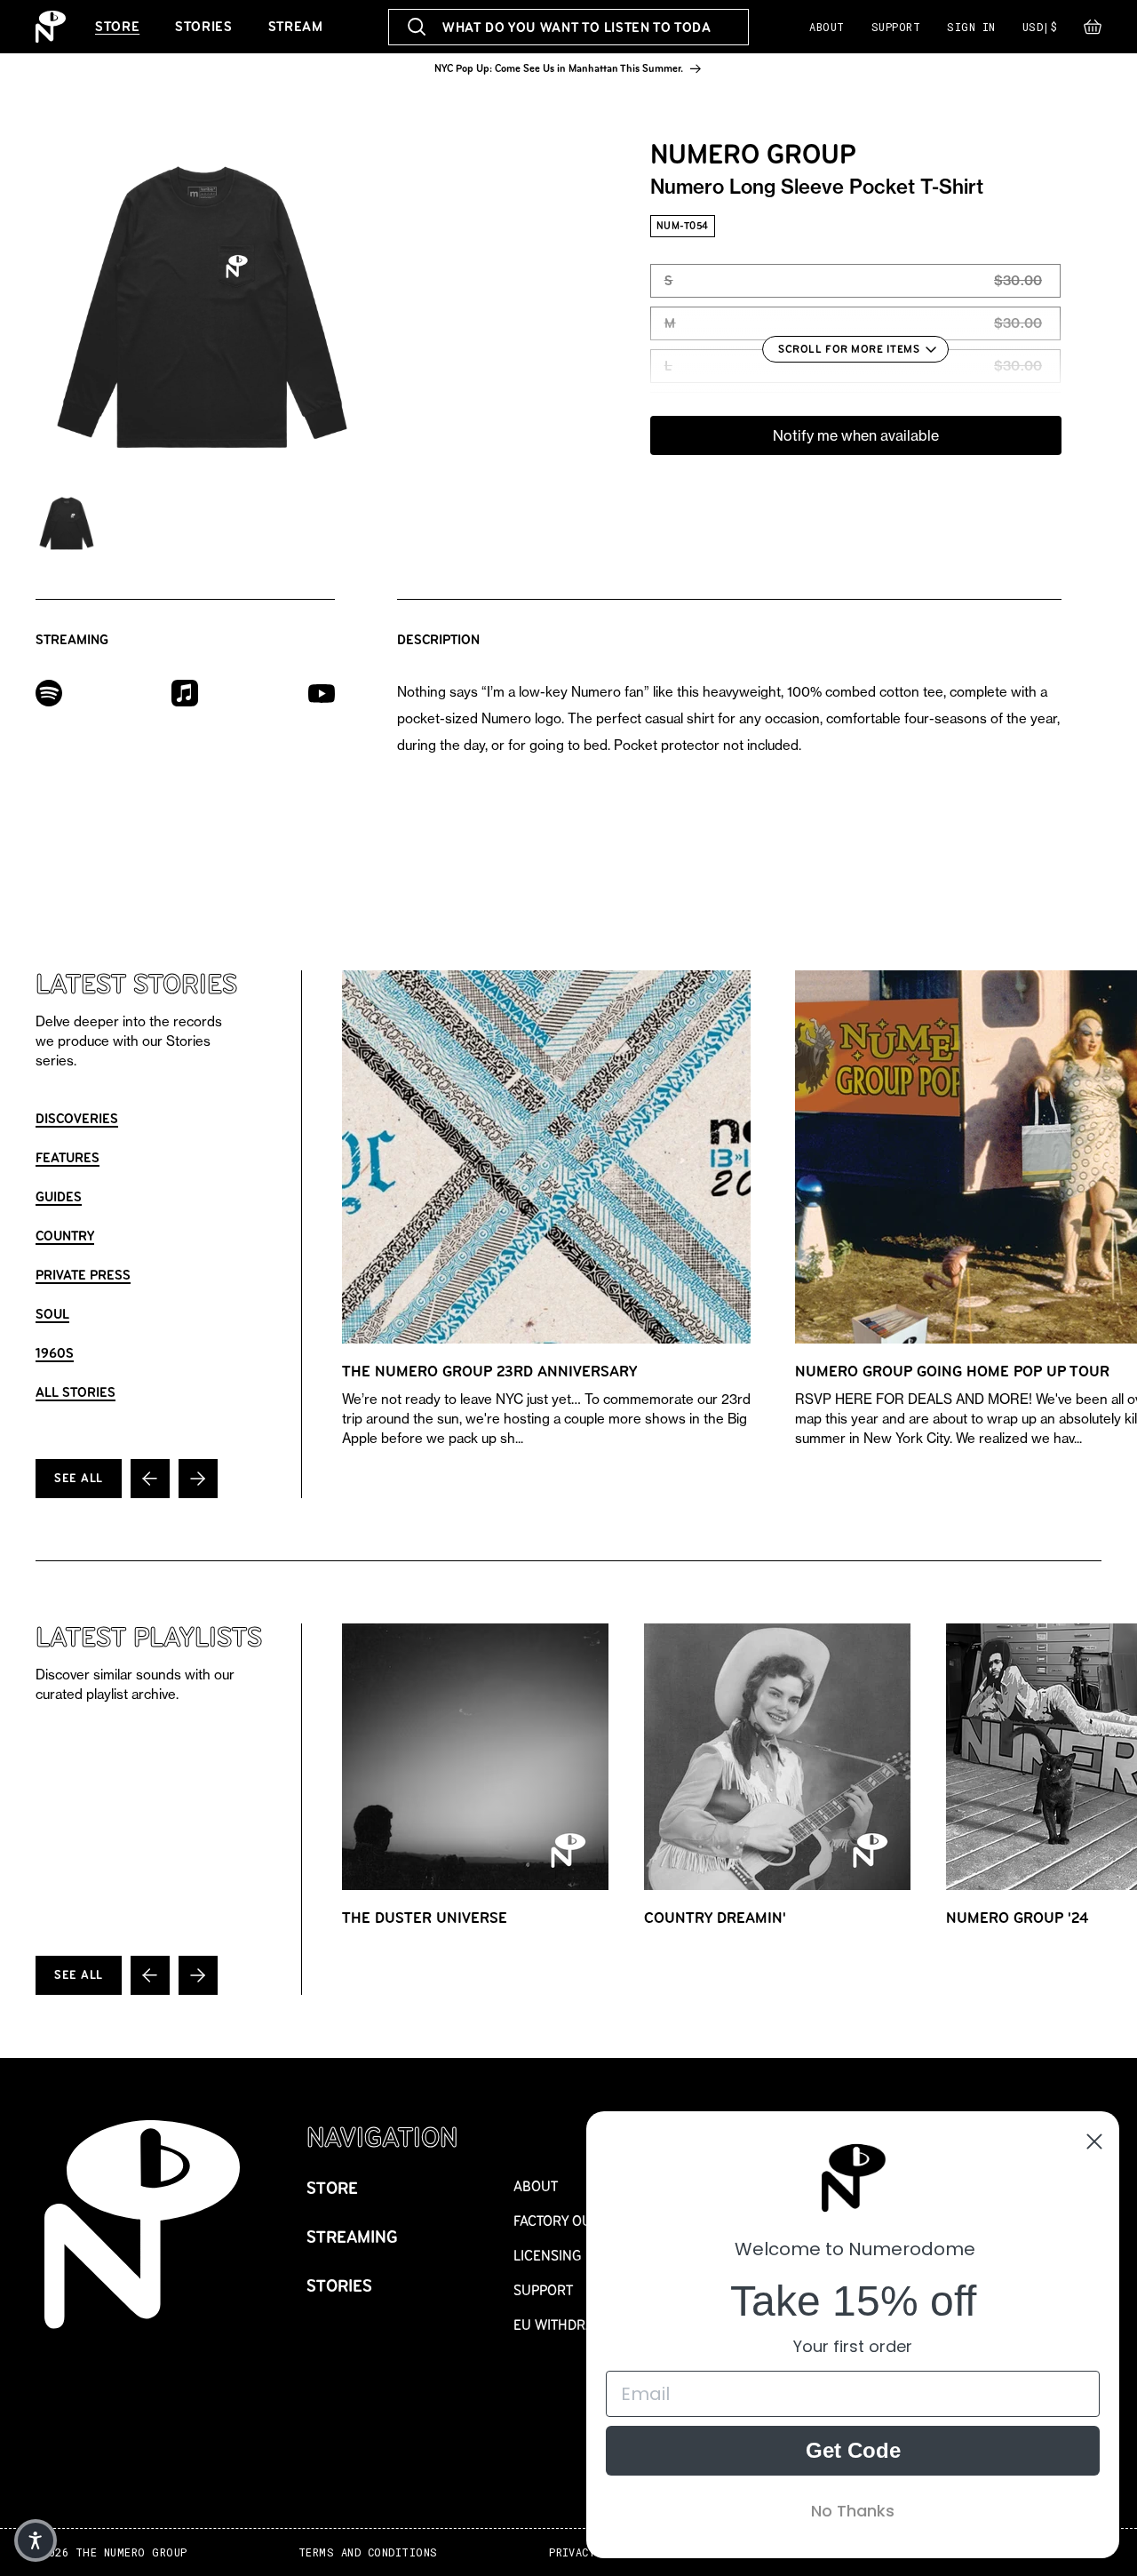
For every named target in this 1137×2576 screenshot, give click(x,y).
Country (65, 1236)
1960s (55, 1353)
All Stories (76, 1392)
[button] (1093, 31)
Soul (52, 1314)
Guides (59, 1196)
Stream (296, 26)
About (827, 27)
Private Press (83, 1275)
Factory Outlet (567, 2221)
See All (79, 1478)
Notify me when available (856, 435)
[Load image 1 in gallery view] (67, 523)
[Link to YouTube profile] (322, 693)
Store (117, 26)
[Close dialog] (1094, 2141)
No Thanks (853, 2511)
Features (68, 1157)
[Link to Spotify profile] (49, 692)
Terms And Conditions (368, 2552)
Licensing (548, 2256)
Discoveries (77, 1118)
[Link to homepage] (51, 27)
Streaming (352, 2237)
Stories (203, 26)
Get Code (853, 2450)
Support (896, 27)
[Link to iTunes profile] (185, 692)
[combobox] (568, 27)
